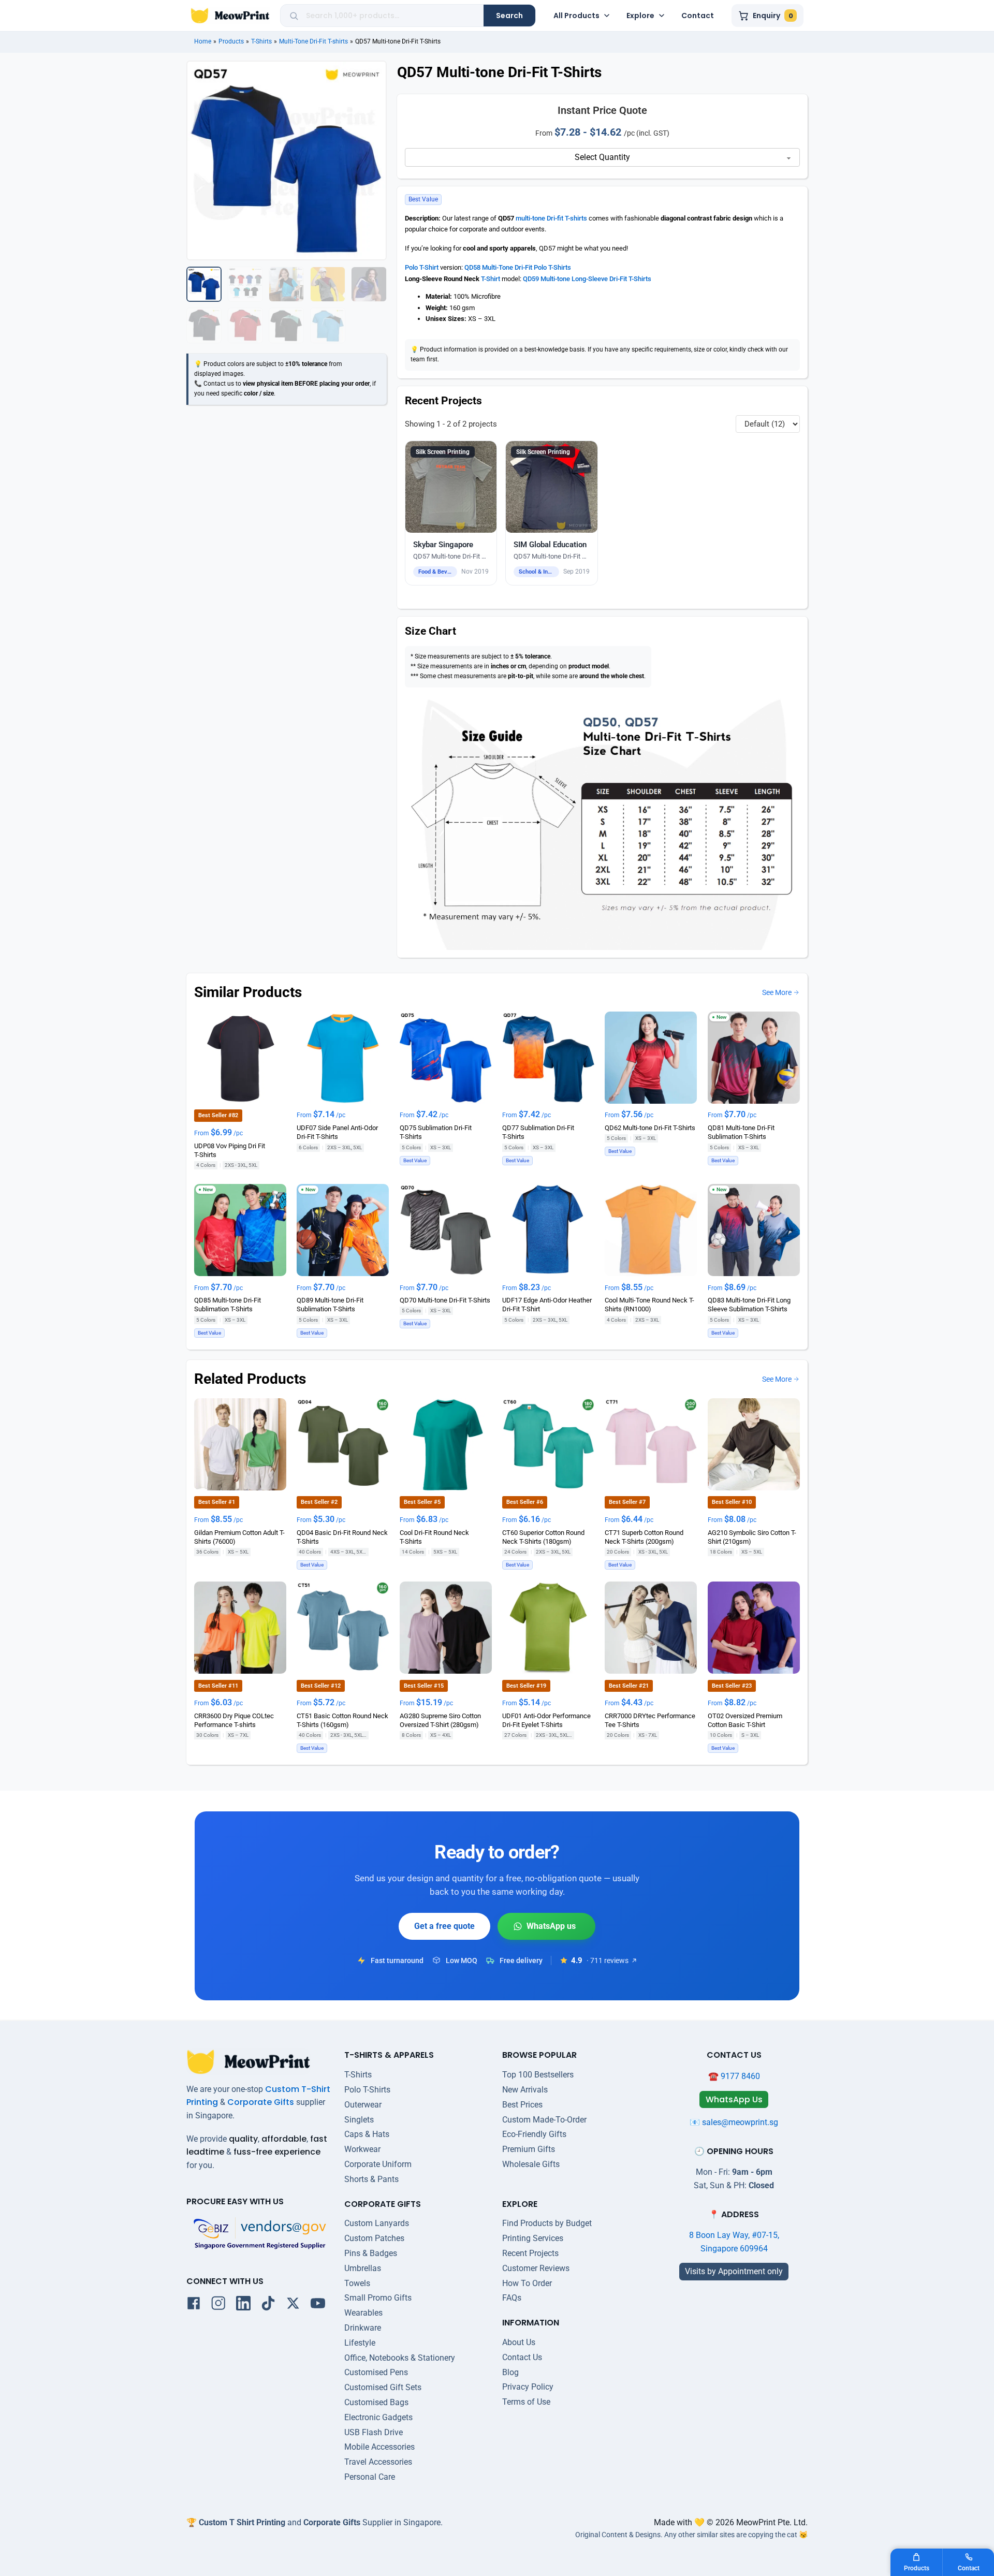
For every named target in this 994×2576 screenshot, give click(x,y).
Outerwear (363, 2105)
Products (231, 41)
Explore (640, 16)
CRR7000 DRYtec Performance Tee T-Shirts (650, 1720)
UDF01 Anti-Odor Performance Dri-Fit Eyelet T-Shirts (546, 1720)
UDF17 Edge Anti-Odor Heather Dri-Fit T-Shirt (547, 1305)
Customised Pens (376, 2372)
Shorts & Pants (371, 2179)
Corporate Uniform (378, 2164)
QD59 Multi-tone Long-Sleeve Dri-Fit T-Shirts (587, 279)
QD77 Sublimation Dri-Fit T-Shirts (538, 1132)
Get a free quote (444, 1926)
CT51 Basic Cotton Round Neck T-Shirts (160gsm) (342, 1720)
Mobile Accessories (379, 2447)
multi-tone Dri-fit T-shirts (551, 218)
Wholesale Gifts (531, 2164)
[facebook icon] (194, 2305)
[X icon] (293, 2305)
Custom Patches (374, 2238)
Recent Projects (530, 2253)
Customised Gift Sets (383, 2387)
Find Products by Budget (547, 2223)
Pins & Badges (371, 2253)
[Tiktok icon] (268, 2305)
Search (509, 16)
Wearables (363, 2313)
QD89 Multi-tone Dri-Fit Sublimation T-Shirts (330, 1305)
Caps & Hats (367, 2134)
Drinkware (363, 2328)
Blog (510, 2372)
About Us (519, 2342)
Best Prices (522, 2105)
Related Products (250, 1379)
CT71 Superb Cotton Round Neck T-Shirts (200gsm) (644, 1536)
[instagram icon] (218, 2305)
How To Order (527, 2283)
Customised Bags (376, 2402)
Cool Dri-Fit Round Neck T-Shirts (434, 1536)
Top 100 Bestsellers (538, 2075)
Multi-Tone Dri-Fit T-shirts (313, 41)
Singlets (359, 2120)
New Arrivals (525, 2090)
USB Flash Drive (374, 2432)
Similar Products (248, 992)
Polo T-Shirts (367, 2090)
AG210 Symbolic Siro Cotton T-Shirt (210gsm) (752, 1536)
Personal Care (370, 2477)
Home (203, 41)
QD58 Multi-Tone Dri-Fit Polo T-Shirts (518, 267)
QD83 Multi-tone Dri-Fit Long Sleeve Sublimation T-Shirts (749, 1305)
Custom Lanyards (377, 2223)
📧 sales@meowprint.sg (734, 2122)
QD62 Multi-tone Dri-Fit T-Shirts (650, 1128)
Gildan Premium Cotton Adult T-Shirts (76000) (239, 1536)
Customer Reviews (536, 2268)
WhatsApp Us (546, 1926)
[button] (451, 513)
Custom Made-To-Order (544, 2120)
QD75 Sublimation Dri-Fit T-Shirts (436, 1132)
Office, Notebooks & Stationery (400, 2358)
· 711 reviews (608, 1960)
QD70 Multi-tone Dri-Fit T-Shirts (445, 1300)
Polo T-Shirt (422, 267)
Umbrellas (363, 2268)
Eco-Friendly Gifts (534, 2134)
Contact (698, 16)
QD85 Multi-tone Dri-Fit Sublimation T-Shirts (228, 1305)
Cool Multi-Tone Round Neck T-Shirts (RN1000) (649, 1305)
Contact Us (522, 2357)
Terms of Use (526, 2402)
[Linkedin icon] (243, 2305)
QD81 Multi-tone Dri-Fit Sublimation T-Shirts (741, 1132)
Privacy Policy (528, 2387)
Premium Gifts (529, 2149)
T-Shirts (261, 41)
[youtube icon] (318, 2305)
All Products (576, 16)
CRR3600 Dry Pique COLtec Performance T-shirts (234, 1720)
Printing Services (533, 2238)
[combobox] (391, 16)
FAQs (512, 2298)
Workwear (362, 2149)
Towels (357, 2283)
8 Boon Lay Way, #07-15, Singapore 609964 (734, 2242)
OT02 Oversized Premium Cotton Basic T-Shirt (745, 1720)
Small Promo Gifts (378, 2298)
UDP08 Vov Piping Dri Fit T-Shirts (230, 1150)
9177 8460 (740, 2076)
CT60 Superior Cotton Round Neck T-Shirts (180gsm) (543, 1536)
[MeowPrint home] (230, 16)
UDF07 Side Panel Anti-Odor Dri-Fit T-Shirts (337, 1132)
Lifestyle (360, 2343)
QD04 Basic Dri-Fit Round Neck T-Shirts (342, 1536)
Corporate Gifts (261, 2102)
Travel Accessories (378, 2462)
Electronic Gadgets (378, 2417)
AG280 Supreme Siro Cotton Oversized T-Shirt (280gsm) (440, 1720)
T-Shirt (491, 279)
